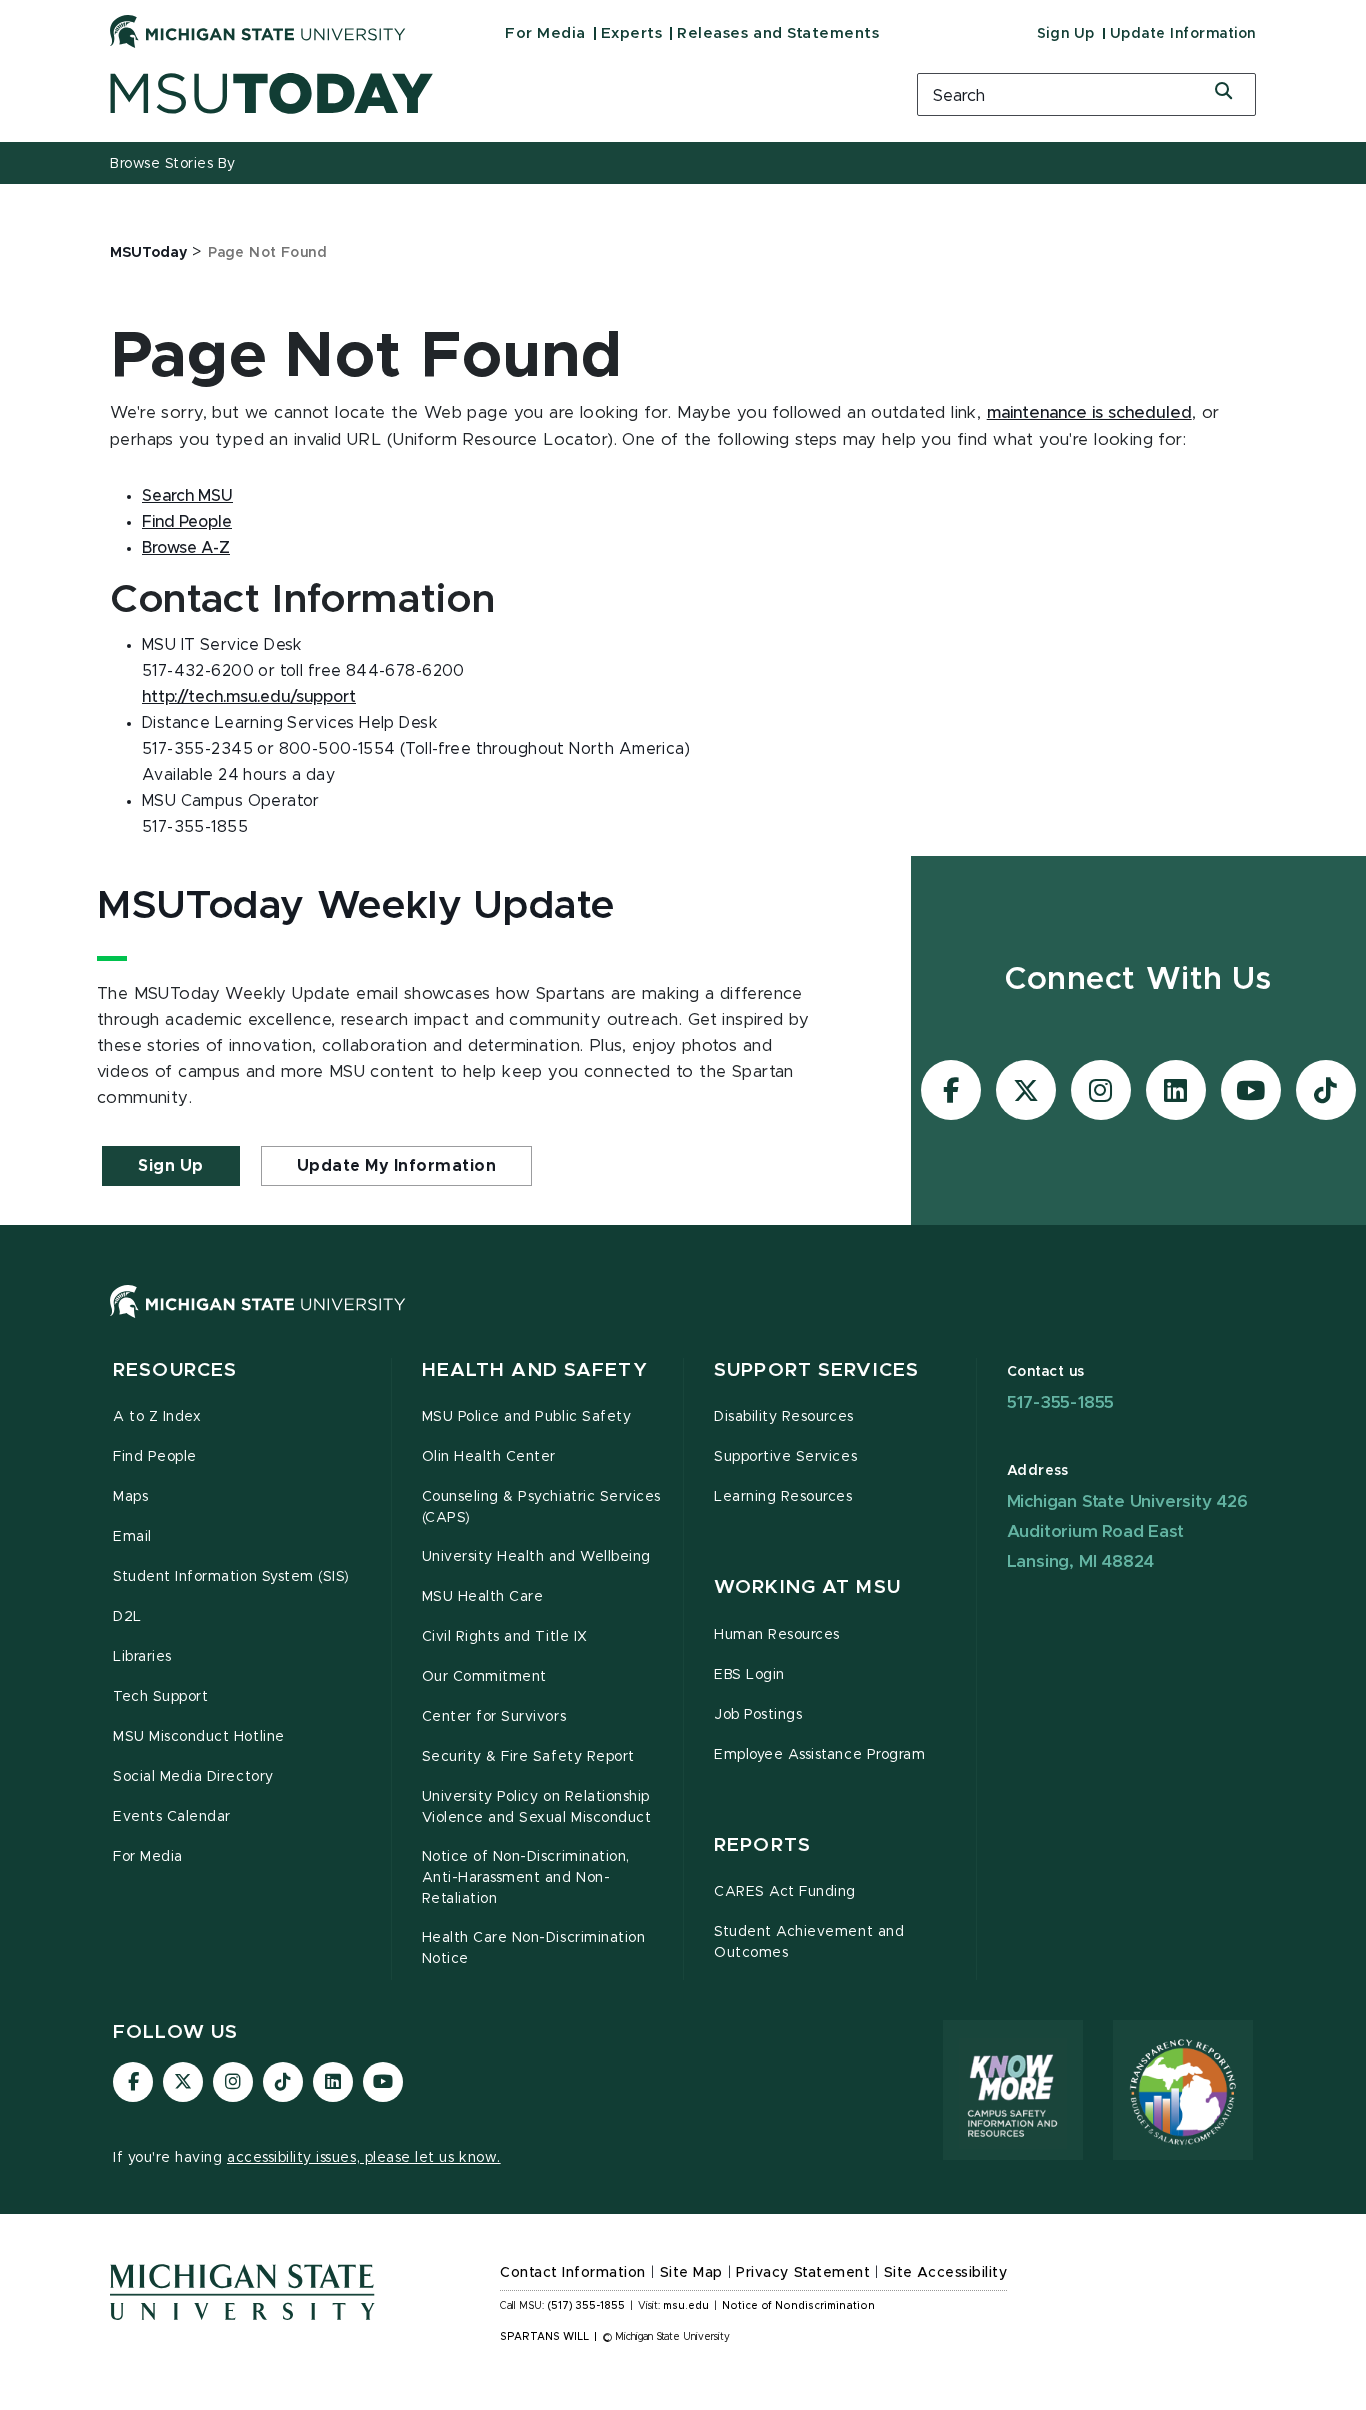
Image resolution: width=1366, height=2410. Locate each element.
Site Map (691, 2273)
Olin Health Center (489, 1457)
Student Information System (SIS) (231, 1577)
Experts (632, 33)
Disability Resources (784, 1417)
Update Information (1183, 34)
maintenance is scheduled (1089, 413)
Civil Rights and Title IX (505, 1637)
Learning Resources (783, 1497)
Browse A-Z (186, 548)
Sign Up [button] (171, 1166)
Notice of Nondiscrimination (798, 2306)
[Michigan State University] (258, 31)
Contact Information (573, 2273)
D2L (127, 1617)
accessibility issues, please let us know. (364, 2158)
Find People (187, 522)
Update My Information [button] (397, 1166)
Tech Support (160, 1697)
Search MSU (187, 496)
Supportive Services (785, 1457)
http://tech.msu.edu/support (249, 697)
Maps (130, 1497)
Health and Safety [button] (535, 1370)
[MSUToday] (488, 93)
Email (132, 1537)
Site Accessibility (946, 2273)
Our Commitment (484, 1677)
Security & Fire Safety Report (528, 1757)
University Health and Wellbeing (536, 1557)
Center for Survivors (494, 1717)
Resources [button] (175, 1370)
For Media (545, 33)
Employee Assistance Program (819, 1755)
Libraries (142, 1657)
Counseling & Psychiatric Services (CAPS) (541, 1507)
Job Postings (758, 1715)
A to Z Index (157, 1417)
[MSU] (683, 1321)
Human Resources (777, 1635)
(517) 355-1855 (586, 2306)
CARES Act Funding (785, 1892)
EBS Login (749, 1675)
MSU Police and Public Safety (527, 1417)
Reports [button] (762, 1845)
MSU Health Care (483, 1597)
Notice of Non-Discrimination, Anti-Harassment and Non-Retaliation (526, 1878)
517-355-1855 (1061, 1402)
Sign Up (1066, 34)
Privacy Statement (803, 2273)
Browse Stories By (173, 164)
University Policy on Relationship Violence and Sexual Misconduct (537, 1807)
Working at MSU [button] (807, 1587)
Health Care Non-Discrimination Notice (534, 1948)
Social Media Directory (193, 1777)
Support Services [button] (816, 1370)
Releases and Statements (778, 33)
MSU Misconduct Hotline (199, 1737)
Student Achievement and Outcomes (809, 1942)
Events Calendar (172, 1817)
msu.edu (686, 2306)
